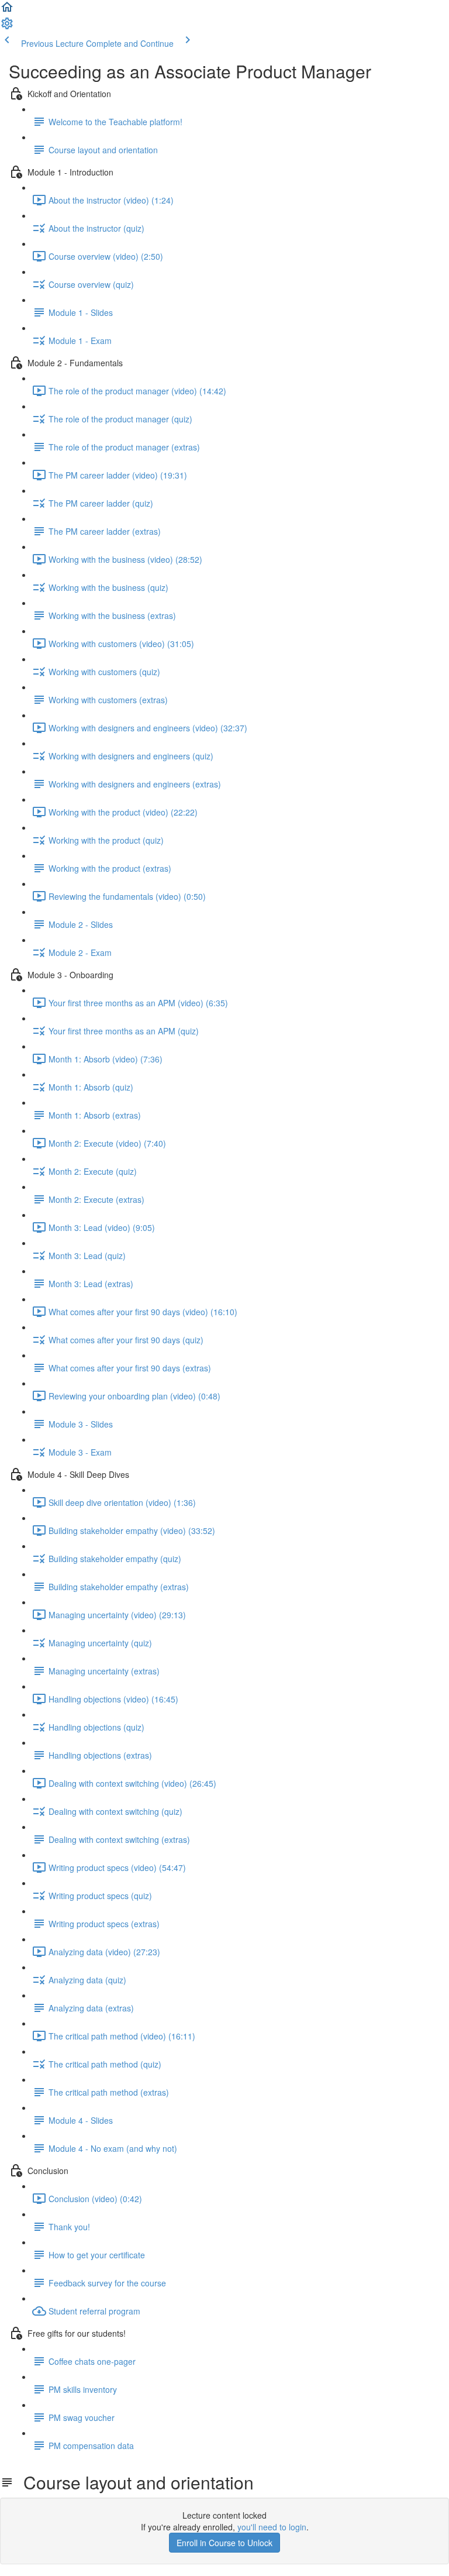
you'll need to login (272, 2527)
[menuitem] (7, 27)
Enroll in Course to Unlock (224, 2543)
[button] (7, 11)
